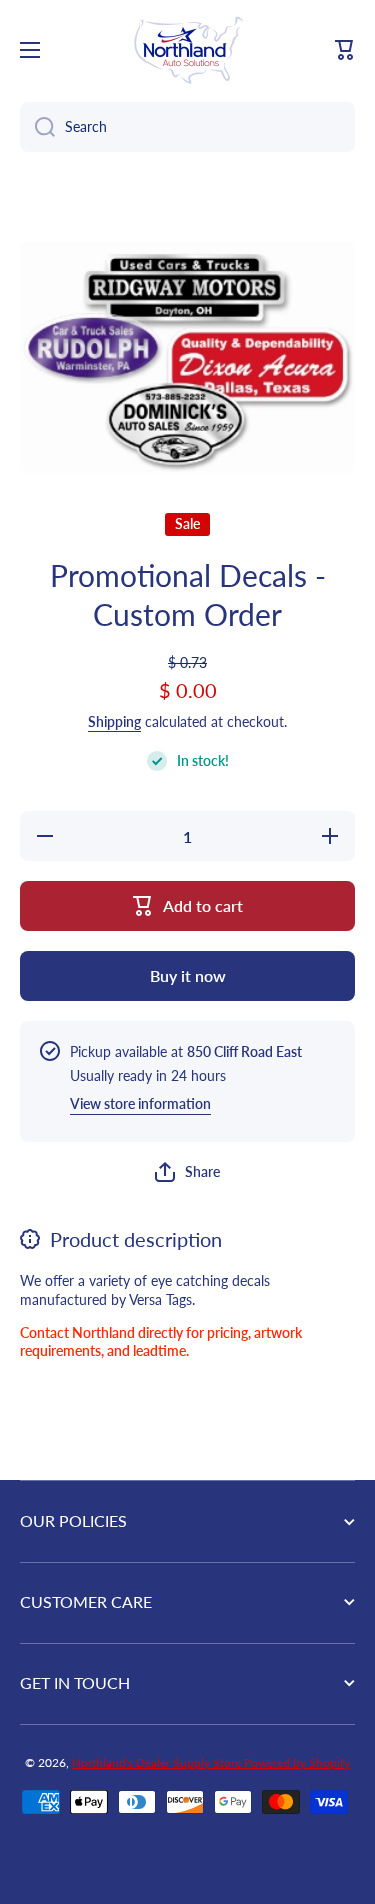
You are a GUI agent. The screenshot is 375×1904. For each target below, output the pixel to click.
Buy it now (188, 975)
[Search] (37, 127)
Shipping (114, 721)
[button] (345, 50)
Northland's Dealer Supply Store (158, 1762)
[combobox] (187, 127)
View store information (140, 1103)
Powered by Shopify (297, 1762)
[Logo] (188, 50)
